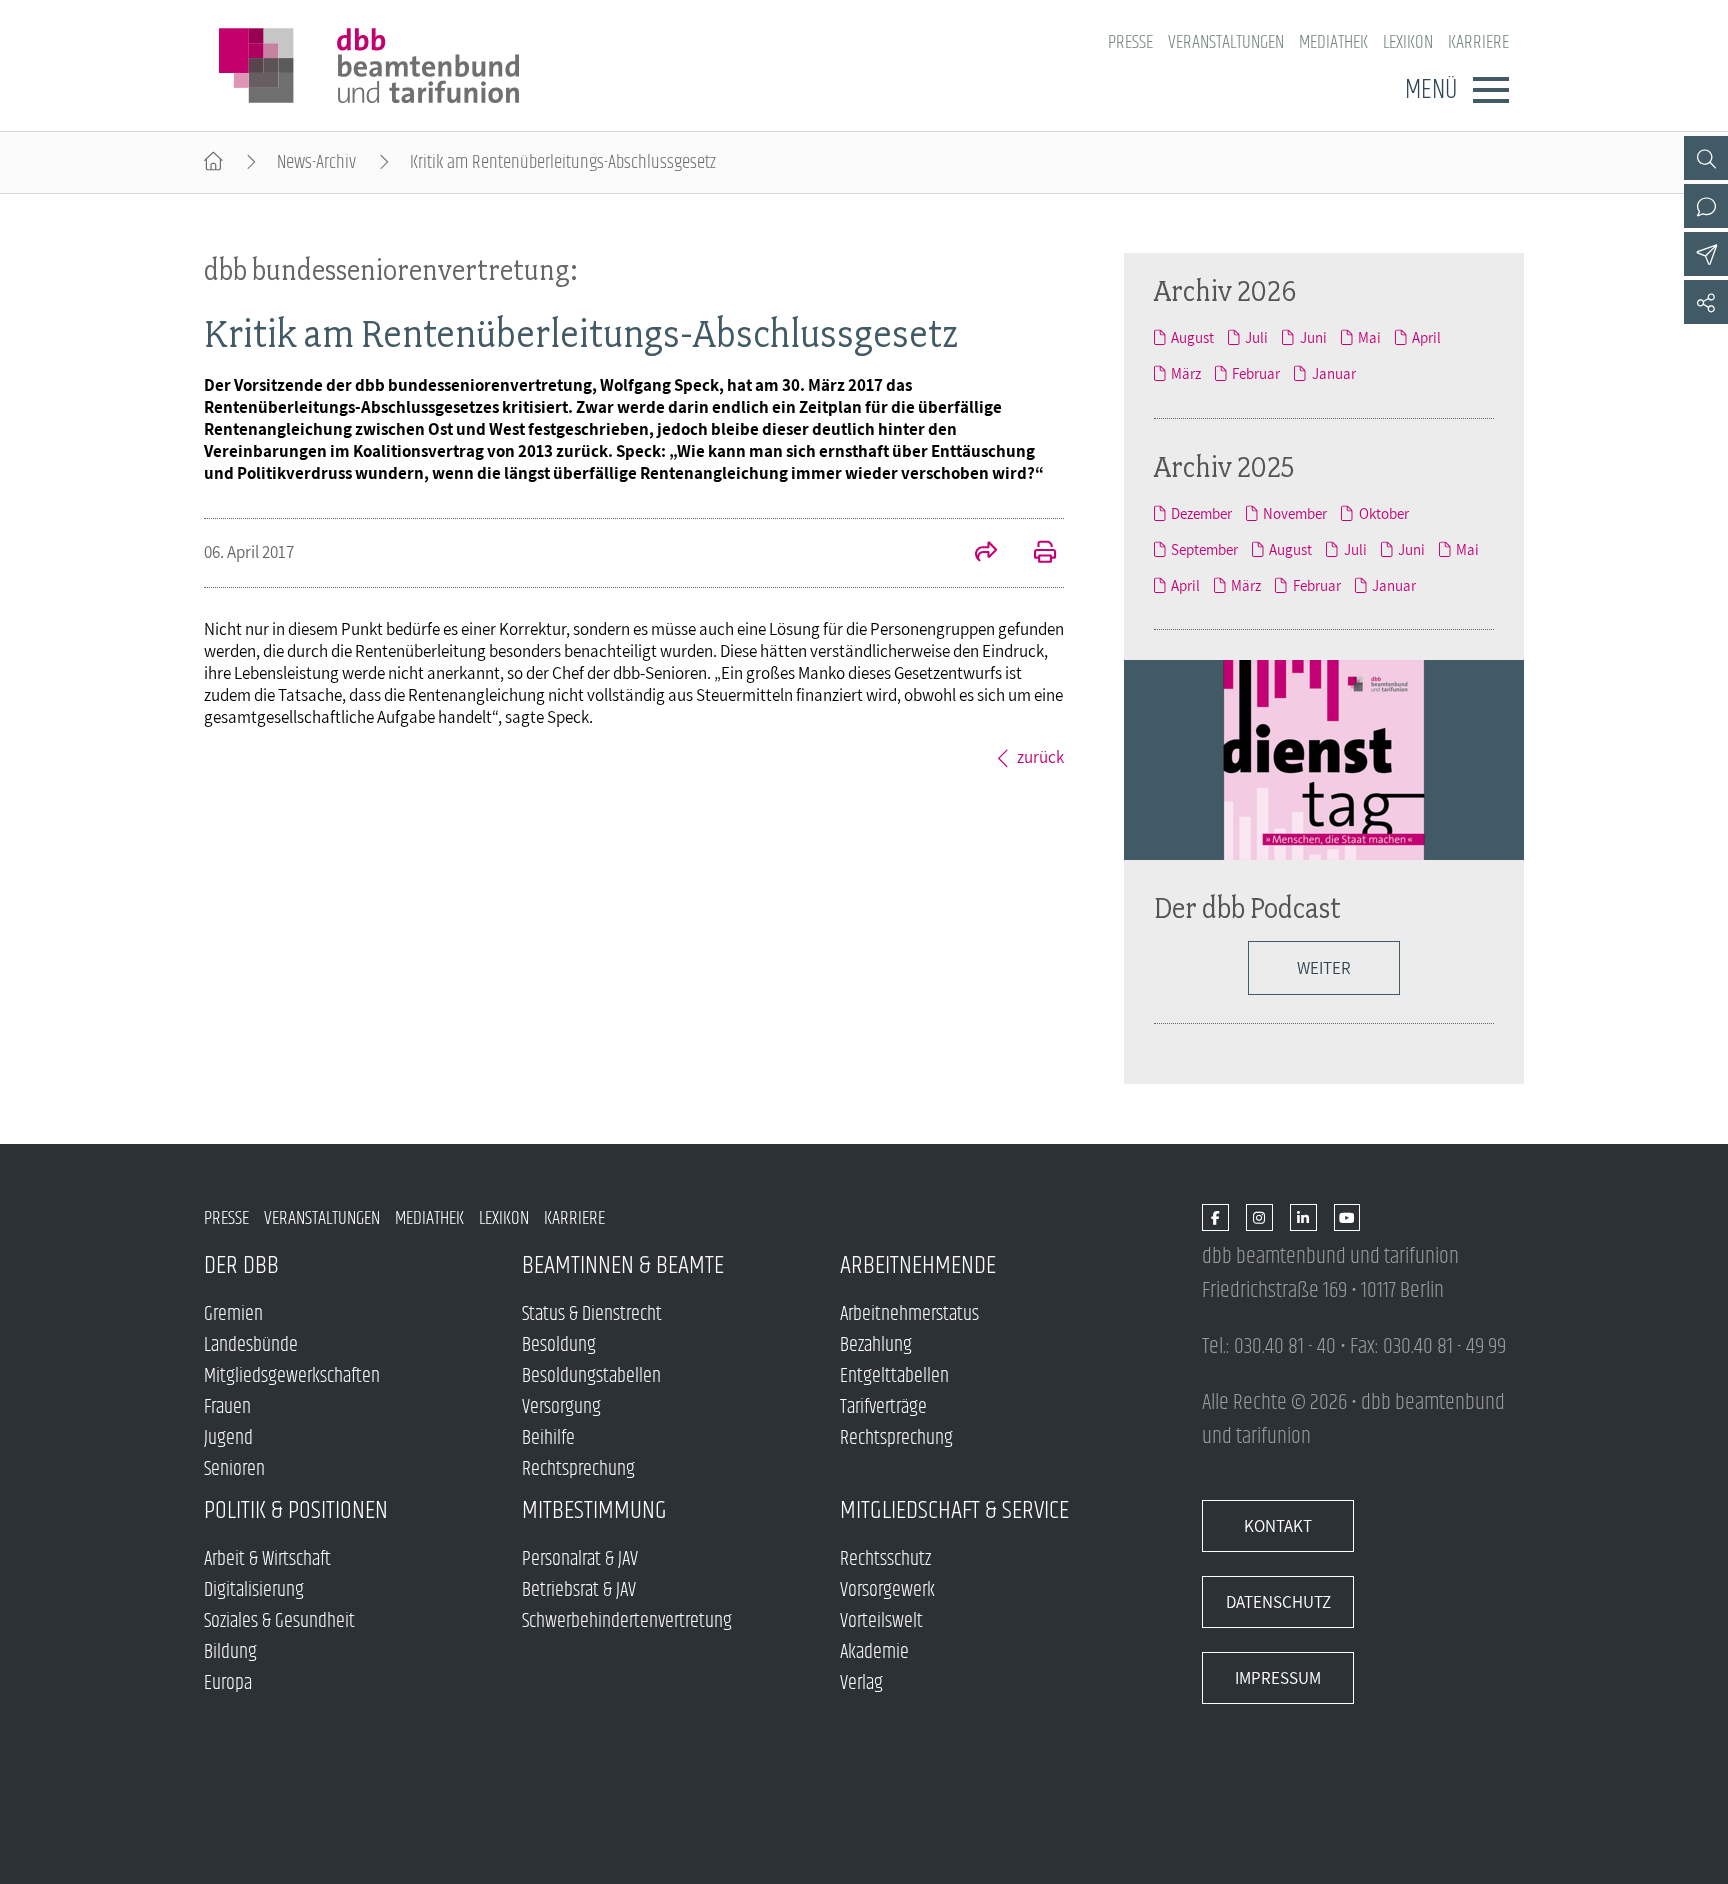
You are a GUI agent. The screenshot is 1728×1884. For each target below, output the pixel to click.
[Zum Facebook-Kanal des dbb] (1215, 1218)
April (1426, 337)
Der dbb (241, 1265)
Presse (1130, 42)
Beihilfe (548, 1438)
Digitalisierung (254, 1590)
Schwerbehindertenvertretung (627, 1621)
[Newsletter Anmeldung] (1706, 254)
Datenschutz (1278, 1602)
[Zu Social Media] (1706, 302)
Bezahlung (876, 1345)
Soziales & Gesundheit (279, 1621)
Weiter (1324, 968)
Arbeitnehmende (918, 1265)
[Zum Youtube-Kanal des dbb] (1347, 1218)
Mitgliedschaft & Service (954, 1510)
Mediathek (1333, 42)
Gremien (233, 1314)
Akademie (874, 1652)
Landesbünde (251, 1345)
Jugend (228, 1438)
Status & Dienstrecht (592, 1314)
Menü (1431, 90)
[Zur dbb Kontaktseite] (1706, 206)
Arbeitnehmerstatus (909, 1314)
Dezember (1201, 513)
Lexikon (1408, 42)
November (1295, 513)
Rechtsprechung (578, 1469)
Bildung (230, 1652)
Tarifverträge (883, 1407)
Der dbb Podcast (1247, 907)
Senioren (234, 1469)
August (1192, 337)
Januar (1333, 373)
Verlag (861, 1683)
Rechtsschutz (885, 1559)
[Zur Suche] (1706, 158)
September (1204, 549)
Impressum (1278, 1678)
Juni (1313, 337)
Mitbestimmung (594, 1510)
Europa (228, 1683)
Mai (1369, 337)
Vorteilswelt (881, 1621)
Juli (1256, 337)
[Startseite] (213, 162)
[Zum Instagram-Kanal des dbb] (1259, 1218)
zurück (1040, 757)
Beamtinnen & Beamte (623, 1265)
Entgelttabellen (894, 1376)
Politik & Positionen (296, 1510)
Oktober (1383, 513)
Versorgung (561, 1407)
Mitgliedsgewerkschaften (292, 1376)
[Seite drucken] (1034, 554)
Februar (1256, 373)
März (1186, 373)
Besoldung (559, 1345)
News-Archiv (316, 162)
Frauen (227, 1407)
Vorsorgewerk (887, 1590)
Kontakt (1278, 1526)
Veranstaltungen (1226, 42)
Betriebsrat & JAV (579, 1590)
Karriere (1478, 42)
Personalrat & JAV (580, 1559)
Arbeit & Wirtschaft (267, 1559)
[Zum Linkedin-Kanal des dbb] (1303, 1218)
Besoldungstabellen (591, 1376)
